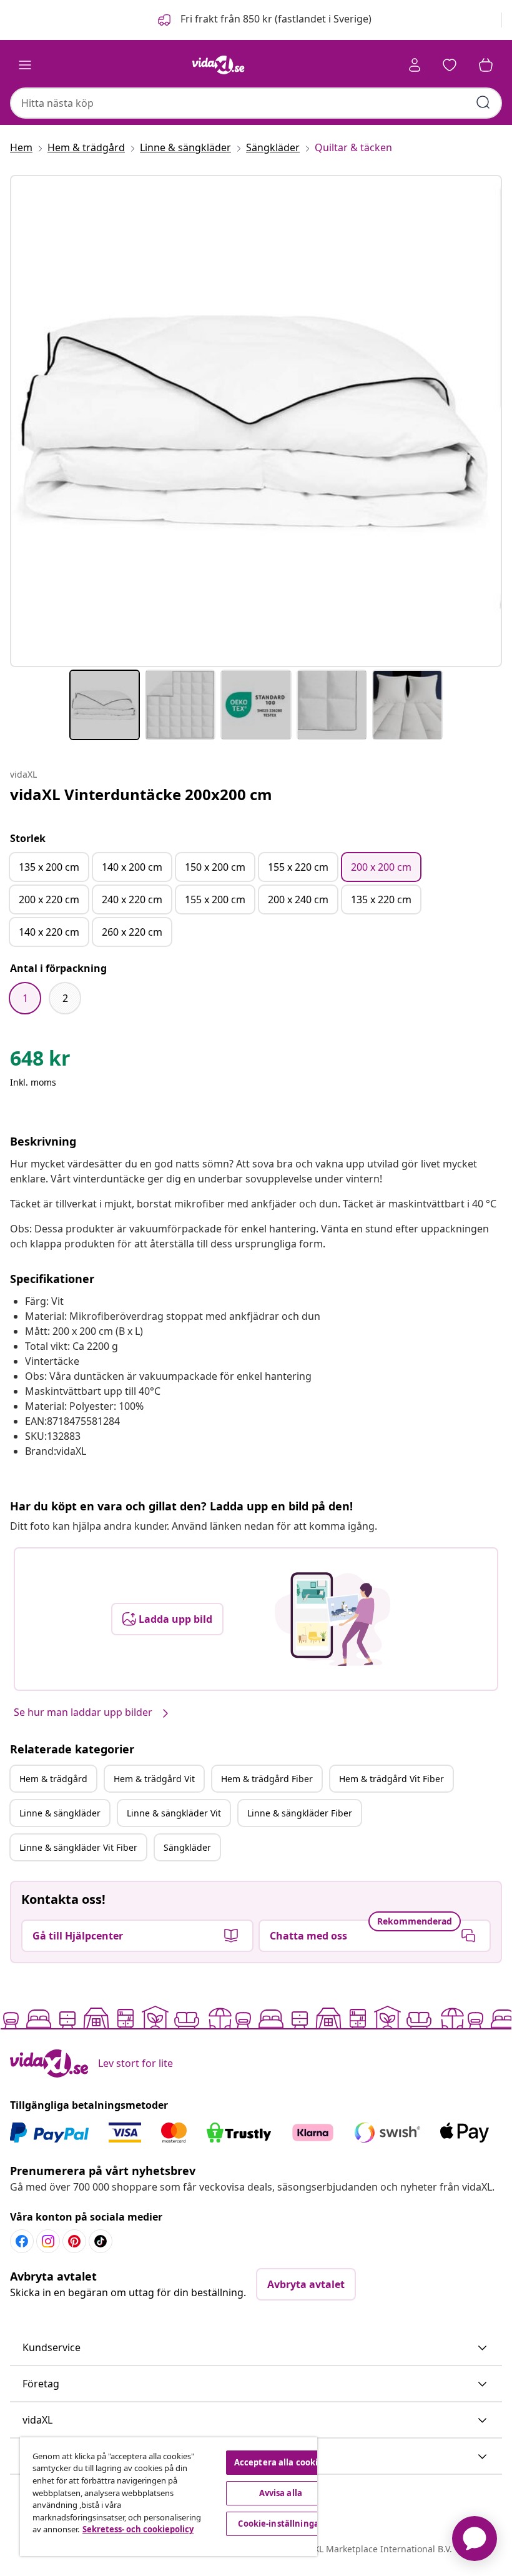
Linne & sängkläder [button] (60, 1813)
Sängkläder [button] (187, 1847)
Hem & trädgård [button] (53, 1779)
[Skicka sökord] (483, 102)
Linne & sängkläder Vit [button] (174, 1813)
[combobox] (256, 103)
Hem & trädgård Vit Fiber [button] (391, 1779)
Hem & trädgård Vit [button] (154, 1779)
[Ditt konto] (415, 65)
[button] (263, 20)
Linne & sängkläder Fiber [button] (300, 1813)
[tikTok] (101, 2241)
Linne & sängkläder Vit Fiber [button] (78, 1847)
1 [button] (25, 998)
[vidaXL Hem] (219, 65)
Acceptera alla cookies (281, 2462)
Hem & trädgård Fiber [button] (267, 1779)
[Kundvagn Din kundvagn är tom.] (486, 65)
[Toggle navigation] (25, 65)
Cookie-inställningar (280, 2524)
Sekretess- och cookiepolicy (138, 2529)
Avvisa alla (281, 2493)
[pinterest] (74, 2241)
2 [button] (65, 998)
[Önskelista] (450, 65)
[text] (40, 1061)
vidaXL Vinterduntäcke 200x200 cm (141, 794)
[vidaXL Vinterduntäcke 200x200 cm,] (256, 421)
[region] (169, 2497)
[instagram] (48, 2241)
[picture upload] (332, 1619)
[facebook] (22, 2241)
